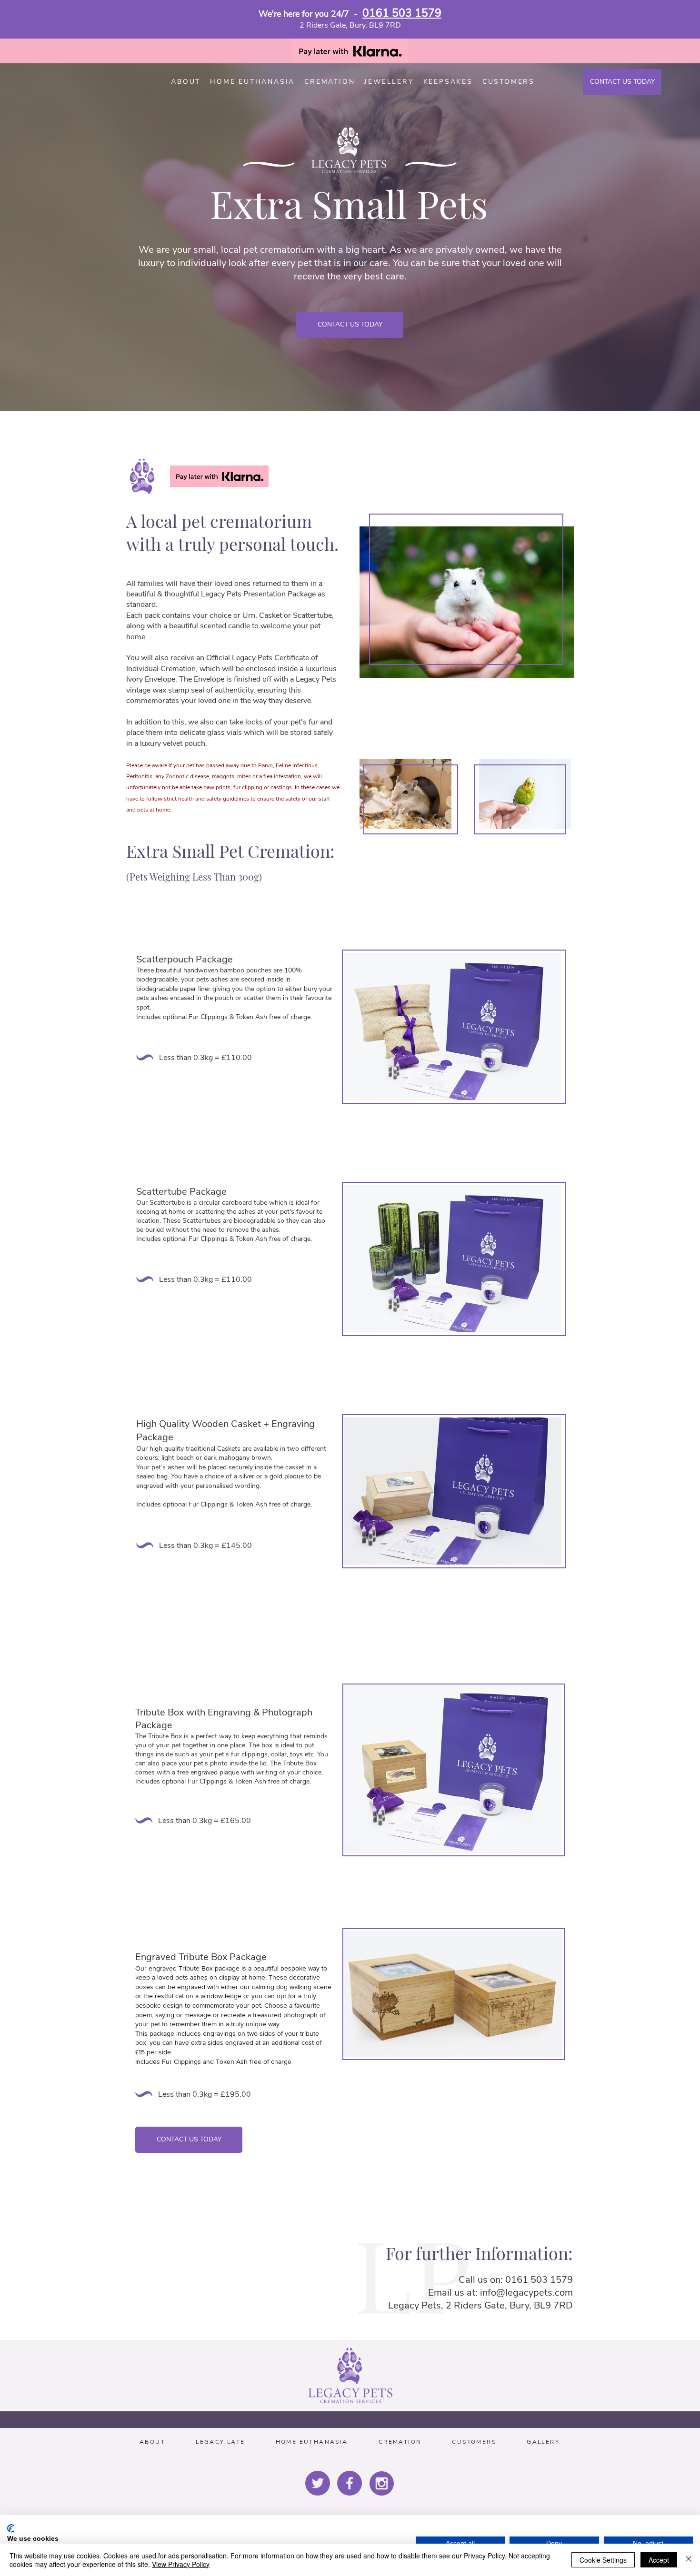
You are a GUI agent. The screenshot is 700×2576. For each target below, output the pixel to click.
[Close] (689, 2560)
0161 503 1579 (402, 13)
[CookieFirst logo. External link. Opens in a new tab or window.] (11, 2528)
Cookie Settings (603, 2560)
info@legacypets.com (526, 2293)
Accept (659, 2560)
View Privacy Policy (181, 2564)
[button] (509, 82)
